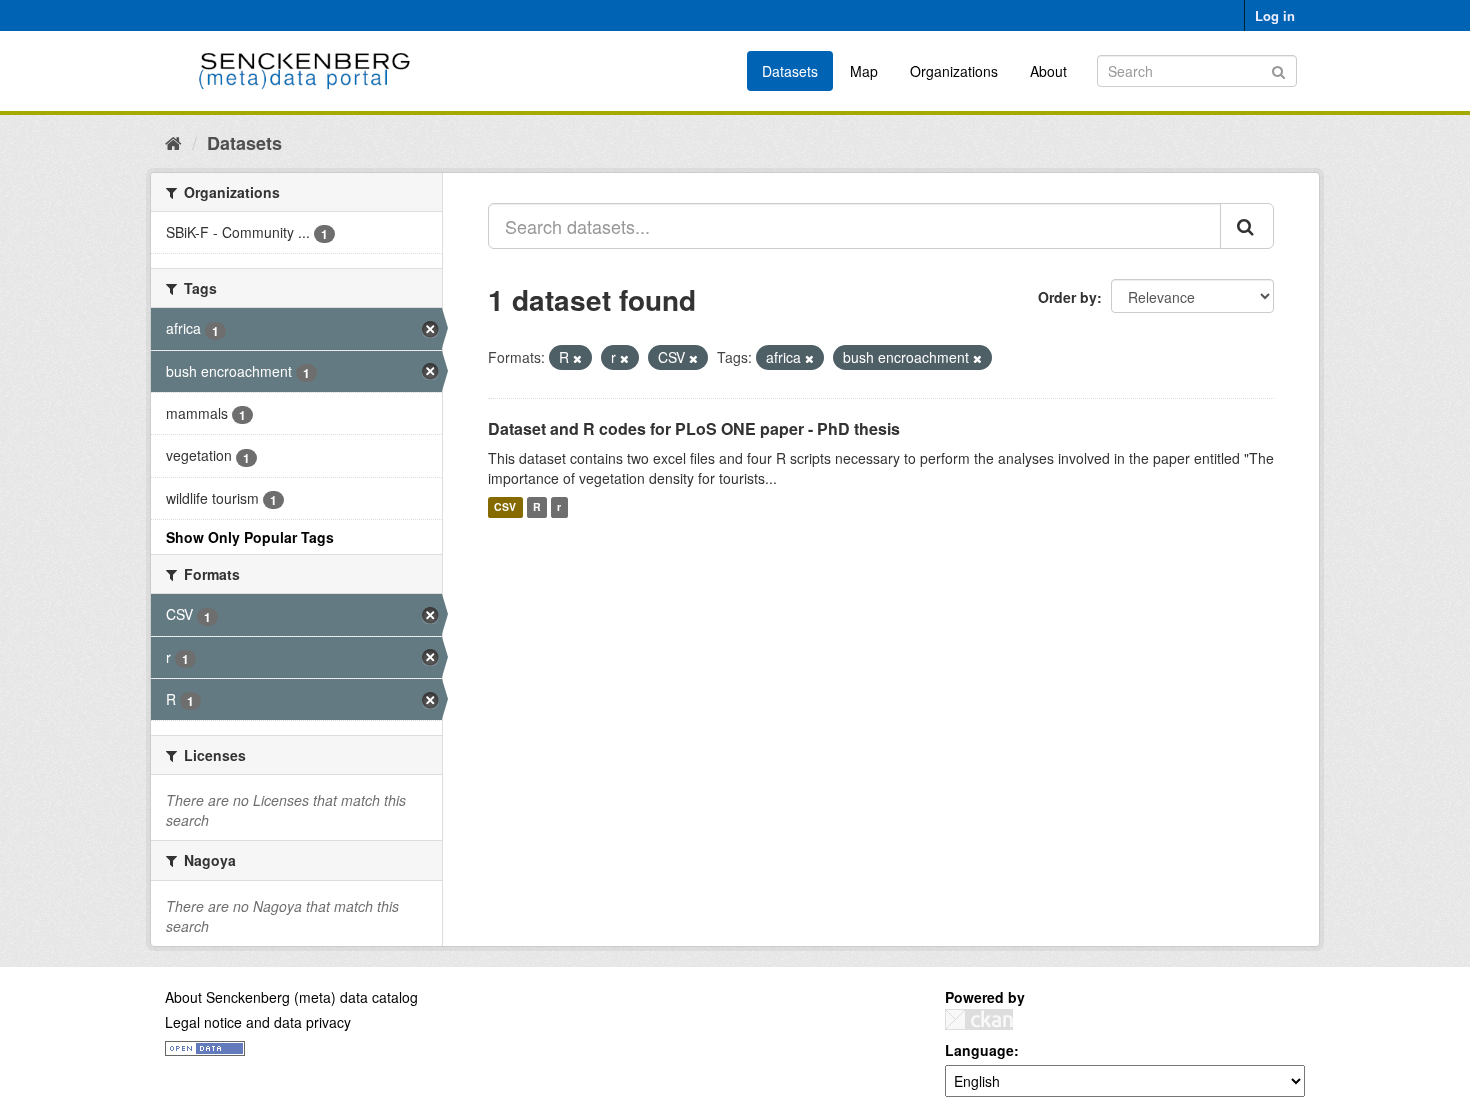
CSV (505, 507)
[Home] (173, 142)
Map (864, 71)
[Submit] (1278, 69)
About (1048, 71)
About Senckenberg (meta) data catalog (291, 997)
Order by (1067, 297)
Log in (1275, 15)
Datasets (790, 71)
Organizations (954, 71)
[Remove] (577, 358)
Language (979, 1050)
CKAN (979, 1019)
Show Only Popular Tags (250, 537)
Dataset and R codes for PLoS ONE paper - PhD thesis (694, 428)
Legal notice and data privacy (258, 1022)
